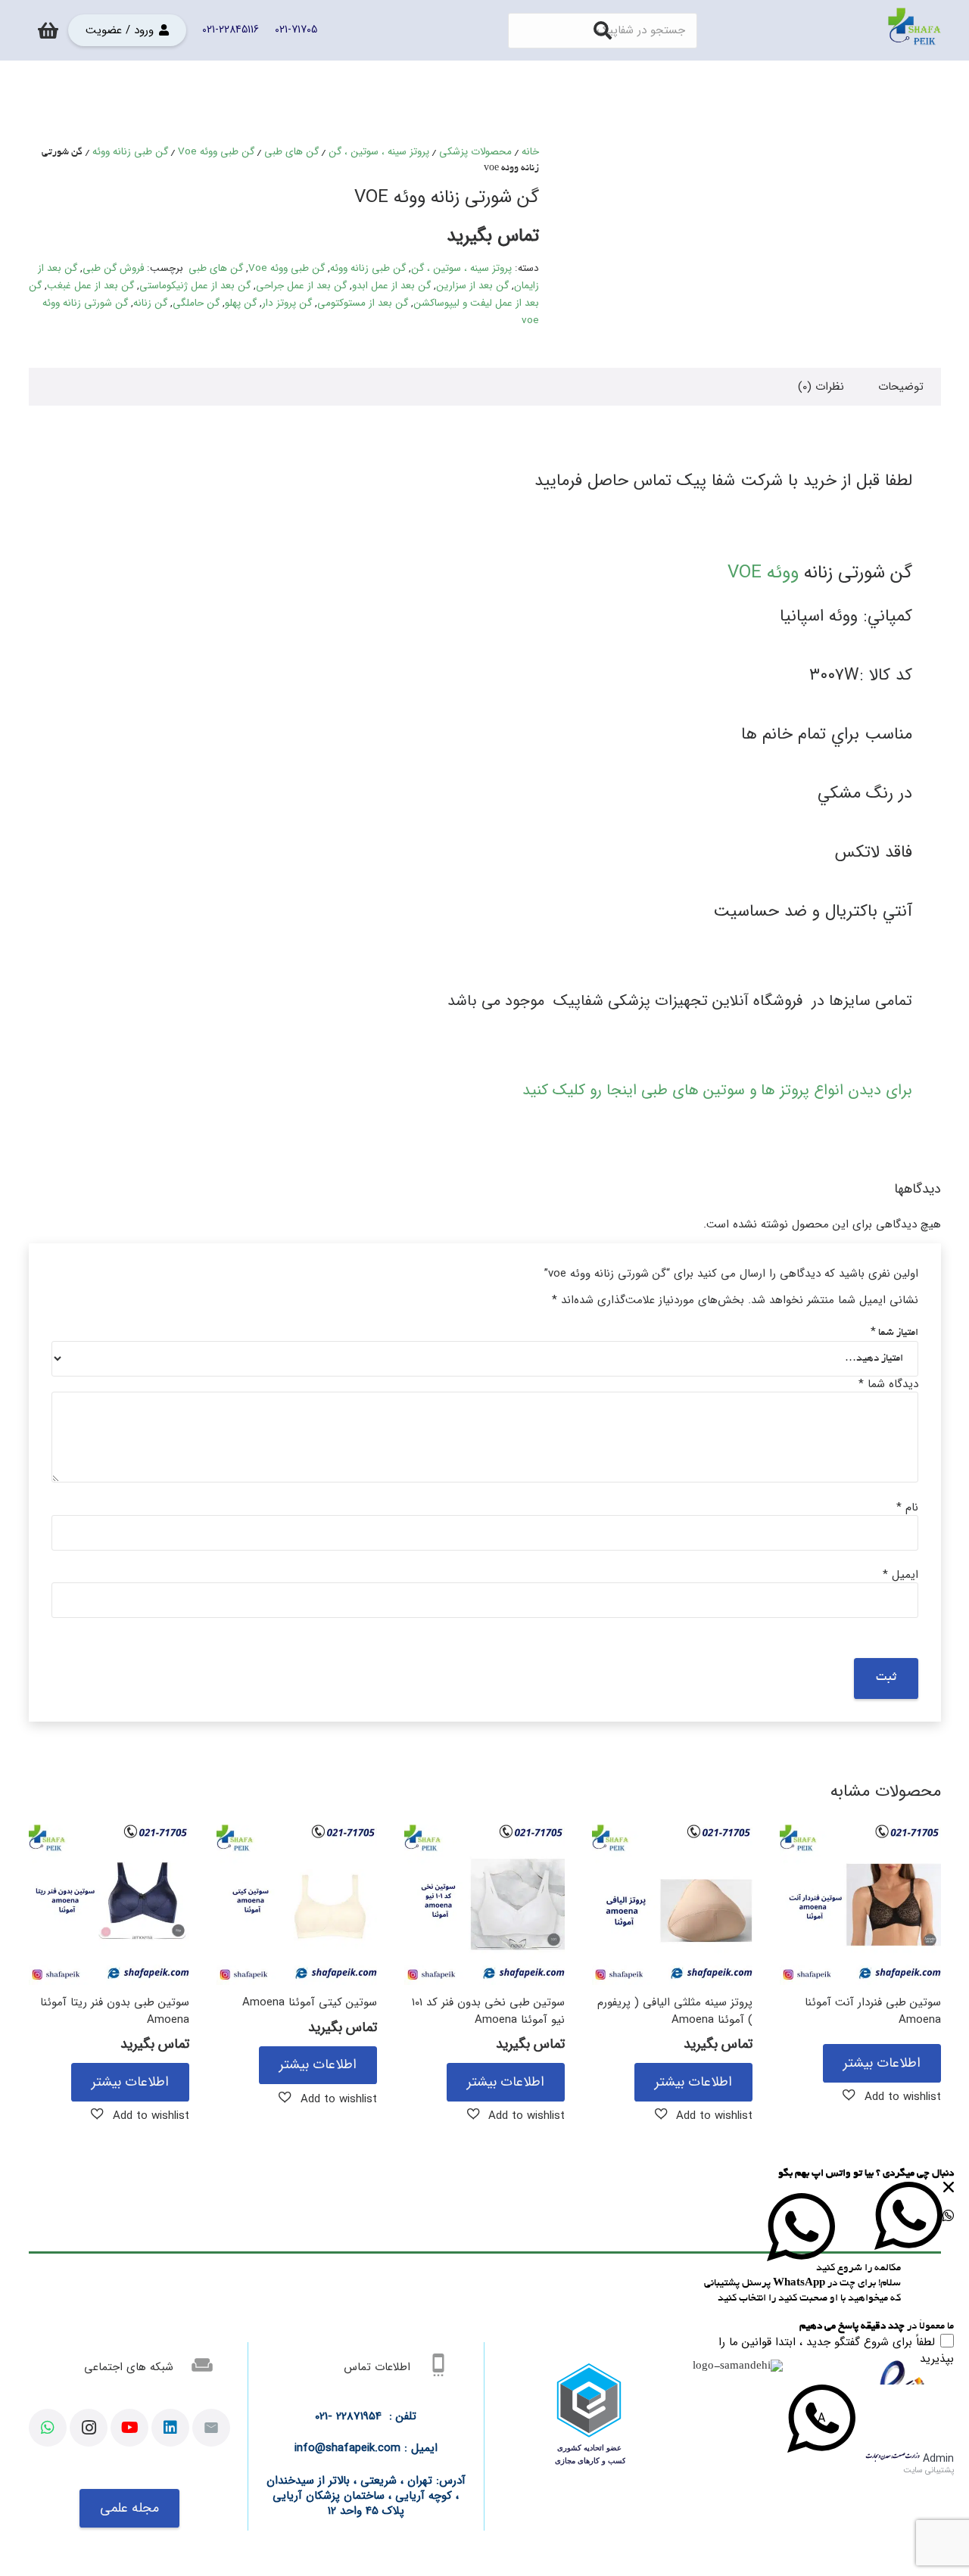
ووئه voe (763, 573)
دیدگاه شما (888, 1384)
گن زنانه (150, 303)
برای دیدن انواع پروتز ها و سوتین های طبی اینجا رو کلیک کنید (717, 1090)
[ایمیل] (211, 2428)
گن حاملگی (196, 303)
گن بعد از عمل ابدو (391, 286)
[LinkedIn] (170, 2428)
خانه (530, 152)
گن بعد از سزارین (472, 286)
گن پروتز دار (287, 303)
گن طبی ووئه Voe (216, 152)
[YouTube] (129, 2428)
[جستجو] (603, 30)
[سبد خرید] (49, 30)
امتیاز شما (894, 1333)
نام (907, 1507)
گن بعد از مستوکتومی (363, 303)
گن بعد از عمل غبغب (90, 286)
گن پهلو (241, 303)
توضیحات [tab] (901, 387)
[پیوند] (914, 30)
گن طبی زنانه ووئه (130, 152)
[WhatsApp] (48, 2428)
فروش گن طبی (113, 268)
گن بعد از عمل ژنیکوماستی (195, 286)
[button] (892, 2096)
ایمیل (900, 1575)
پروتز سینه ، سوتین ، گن (379, 152)
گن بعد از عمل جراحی (301, 286)
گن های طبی (291, 152)
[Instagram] (89, 2428)
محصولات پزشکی (475, 152)
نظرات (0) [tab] (821, 387)
